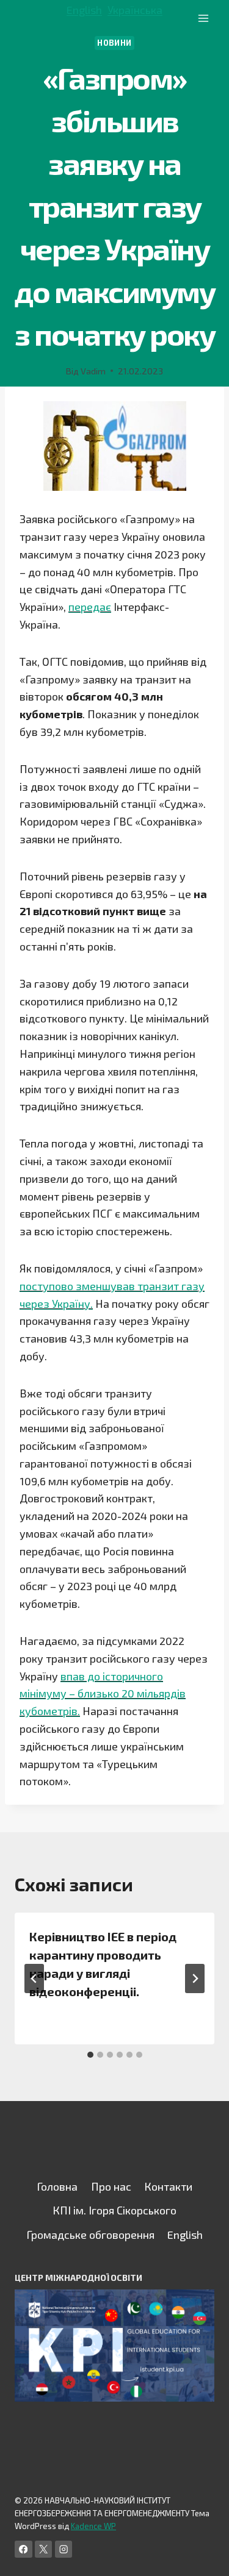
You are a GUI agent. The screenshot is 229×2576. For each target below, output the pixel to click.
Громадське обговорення (90, 2235)
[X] (44, 2549)
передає (90, 607)
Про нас (111, 2186)
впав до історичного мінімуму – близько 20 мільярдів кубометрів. (103, 1694)
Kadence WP (93, 2526)
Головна (57, 2186)
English (84, 10)
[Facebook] (24, 2549)
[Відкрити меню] (203, 18)
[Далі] (195, 1978)
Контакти (168, 2186)
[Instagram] (64, 2549)
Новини (114, 43)
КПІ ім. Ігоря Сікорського (114, 2210)
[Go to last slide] (34, 1978)
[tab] (90, 2055)
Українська (135, 10)
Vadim (93, 371)
